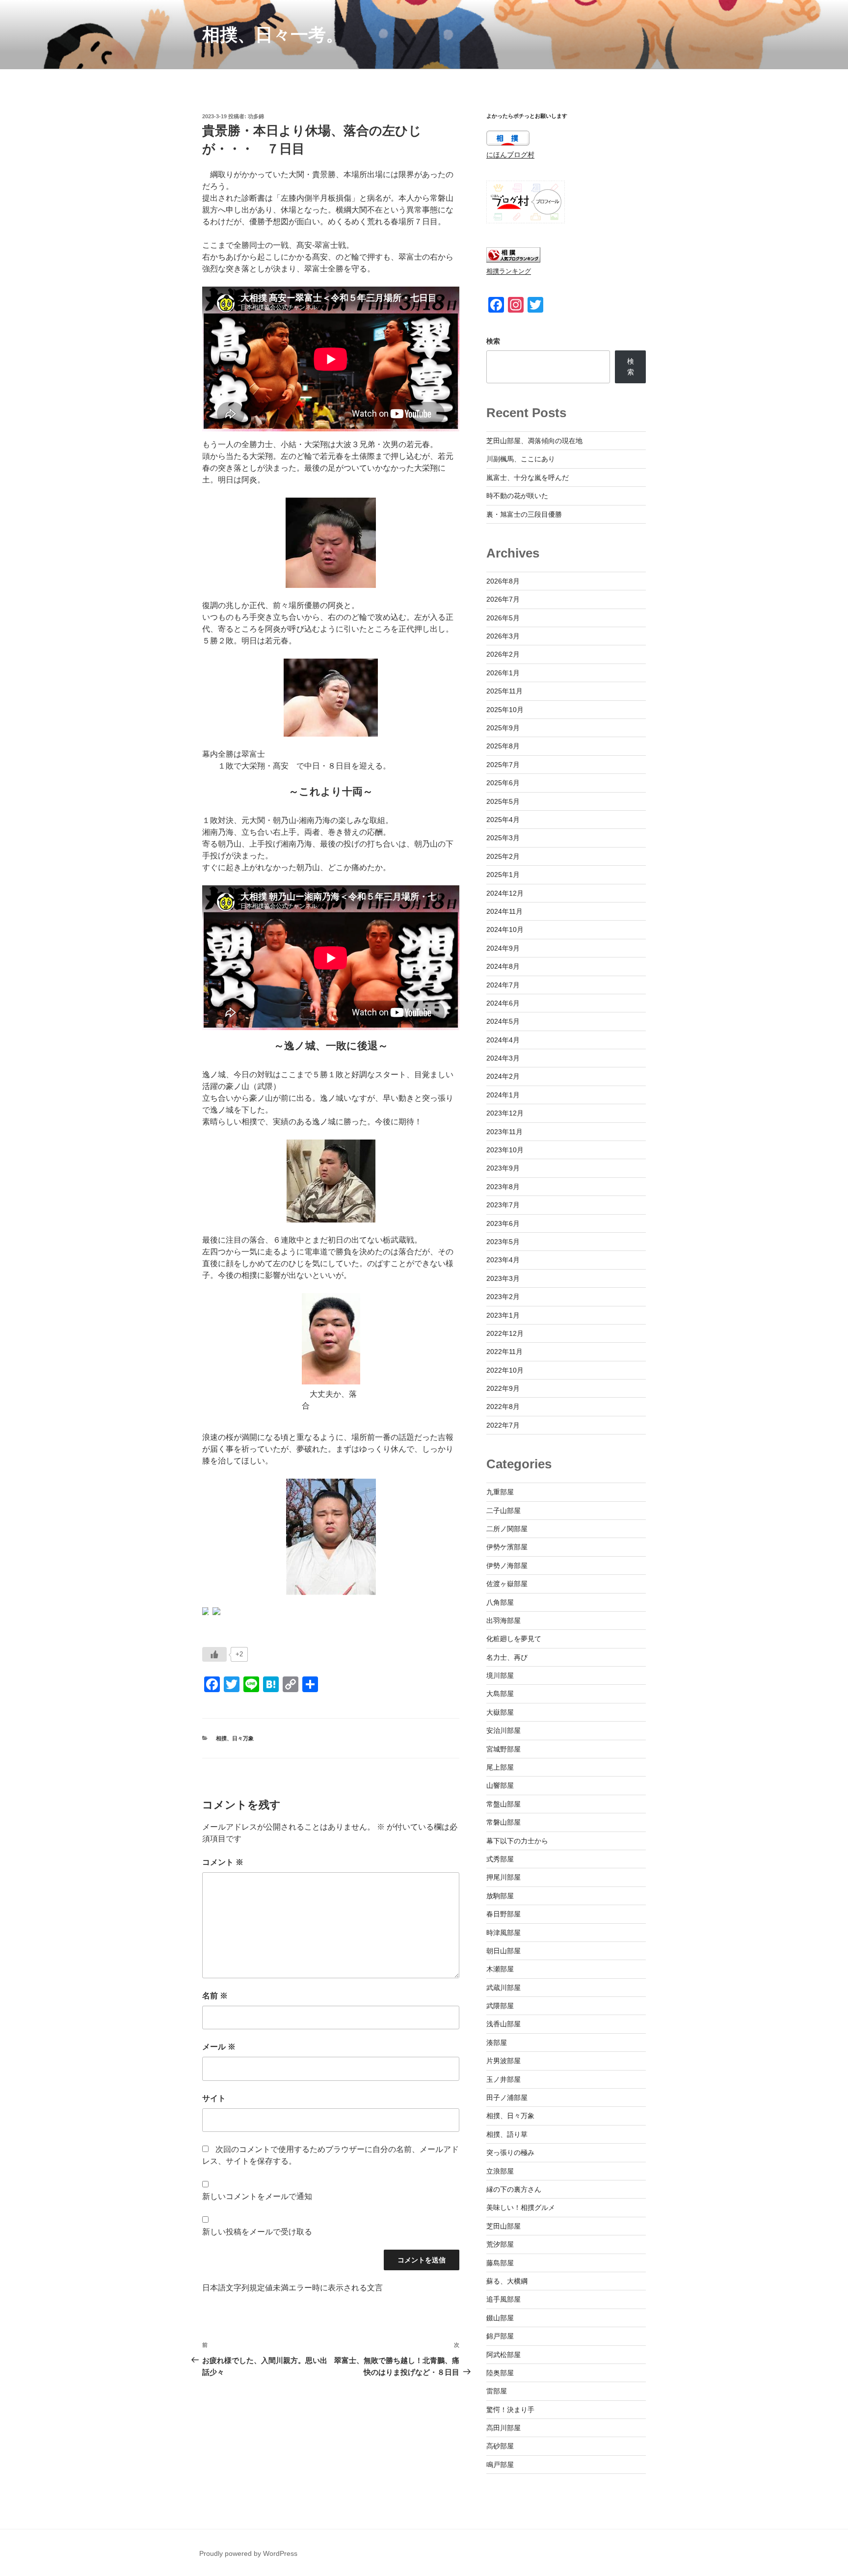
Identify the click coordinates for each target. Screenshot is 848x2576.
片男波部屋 (503, 2061)
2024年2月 (503, 1076)
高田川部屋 (503, 2428)
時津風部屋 (503, 1933)
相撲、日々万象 (235, 1738)
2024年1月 (503, 1095)
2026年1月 (503, 673)
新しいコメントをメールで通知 (257, 2196)
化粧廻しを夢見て (514, 1639)
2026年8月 (503, 581)
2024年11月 (504, 911)
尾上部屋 (500, 1767)
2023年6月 (503, 1223)
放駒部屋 (500, 1896)
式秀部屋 (500, 1859)
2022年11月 (504, 1352)
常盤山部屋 (503, 1804)
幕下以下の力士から (517, 1841)
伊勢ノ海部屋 (507, 1566)
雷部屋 (497, 2391)
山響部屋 (500, 1785)
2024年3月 (503, 1058)
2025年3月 (503, 838)
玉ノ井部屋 (503, 2079)
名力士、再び (507, 1657)
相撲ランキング (509, 271)
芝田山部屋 (503, 2226)
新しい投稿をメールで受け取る (257, 2232)
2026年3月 (503, 636)
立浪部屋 (500, 2171)
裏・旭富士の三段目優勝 (524, 514)
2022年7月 (503, 1425)
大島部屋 (500, 1694)
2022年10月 (505, 1370)
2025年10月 (505, 710)
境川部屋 (500, 1675)
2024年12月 (505, 893)
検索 (493, 341)
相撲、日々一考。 (273, 35)
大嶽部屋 (500, 1712)
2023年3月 (503, 1278)
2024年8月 (503, 966)
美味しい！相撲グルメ (521, 2207)
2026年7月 (503, 599)
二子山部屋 (503, 1511)
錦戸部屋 (500, 2336)
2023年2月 (503, 1297)
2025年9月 (503, 728)
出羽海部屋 (503, 1620)
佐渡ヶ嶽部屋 (507, 1584)
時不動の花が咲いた (517, 496)
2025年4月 (503, 820)
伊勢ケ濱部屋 (507, 1547)
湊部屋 (497, 2043)
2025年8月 (503, 746)
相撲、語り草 (507, 2134)
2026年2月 (503, 654)
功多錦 (256, 116)
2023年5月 (503, 1242)
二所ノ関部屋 (507, 1529)
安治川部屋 (503, 1730)
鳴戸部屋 (500, 2465)
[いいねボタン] (214, 1654)
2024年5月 (503, 1021)
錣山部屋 (500, 2318)
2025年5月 (503, 801)
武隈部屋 (500, 2006)
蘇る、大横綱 (507, 2281)
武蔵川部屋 (503, 1988)
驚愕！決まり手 (510, 2410)
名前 (215, 1996)
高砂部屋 (500, 2446)
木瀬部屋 (500, 1969)
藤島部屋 (500, 2263)
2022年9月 (503, 1388)
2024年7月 (503, 985)
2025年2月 (503, 856)
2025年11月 (504, 691)
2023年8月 (503, 1187)
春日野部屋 (503, 1914)
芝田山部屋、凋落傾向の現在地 (534, 441)
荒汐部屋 (500, 2244)
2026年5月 (503, 618)
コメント (223, 1862)
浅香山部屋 (503, 2024)
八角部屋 (500, 1602)
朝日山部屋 (503, 1951)
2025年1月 (503, 875)
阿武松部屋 (503, 2355)
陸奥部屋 (500, 2373)
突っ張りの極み (510, 2152)
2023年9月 (503, 1168)
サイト (214, 2098)
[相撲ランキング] (513, 260)
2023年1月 (503, 1315)
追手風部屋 (503, 2299)
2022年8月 (503, 1407)
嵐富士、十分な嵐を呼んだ (528, 478)
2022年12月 (505, 1333)
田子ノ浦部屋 (507, 2098)
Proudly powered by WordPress (248, 2553)
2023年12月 (505, 1113)
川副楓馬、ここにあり (521, 459)
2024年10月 (505, 929)
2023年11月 (504, 1132)
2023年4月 (503, 1260)
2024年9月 (503, 948)
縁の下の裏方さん (514, 2189)
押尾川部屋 (503, 1877)
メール (219, 2047)
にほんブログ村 (510, 155)
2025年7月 (503, 765)
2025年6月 (503, 783)
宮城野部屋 (503, 1749)
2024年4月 (503, 1040)
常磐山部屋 (503, 1822)
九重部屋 (500, 1492)
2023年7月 (503, 1205)
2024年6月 (503, 1003)
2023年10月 (505, 1150)
